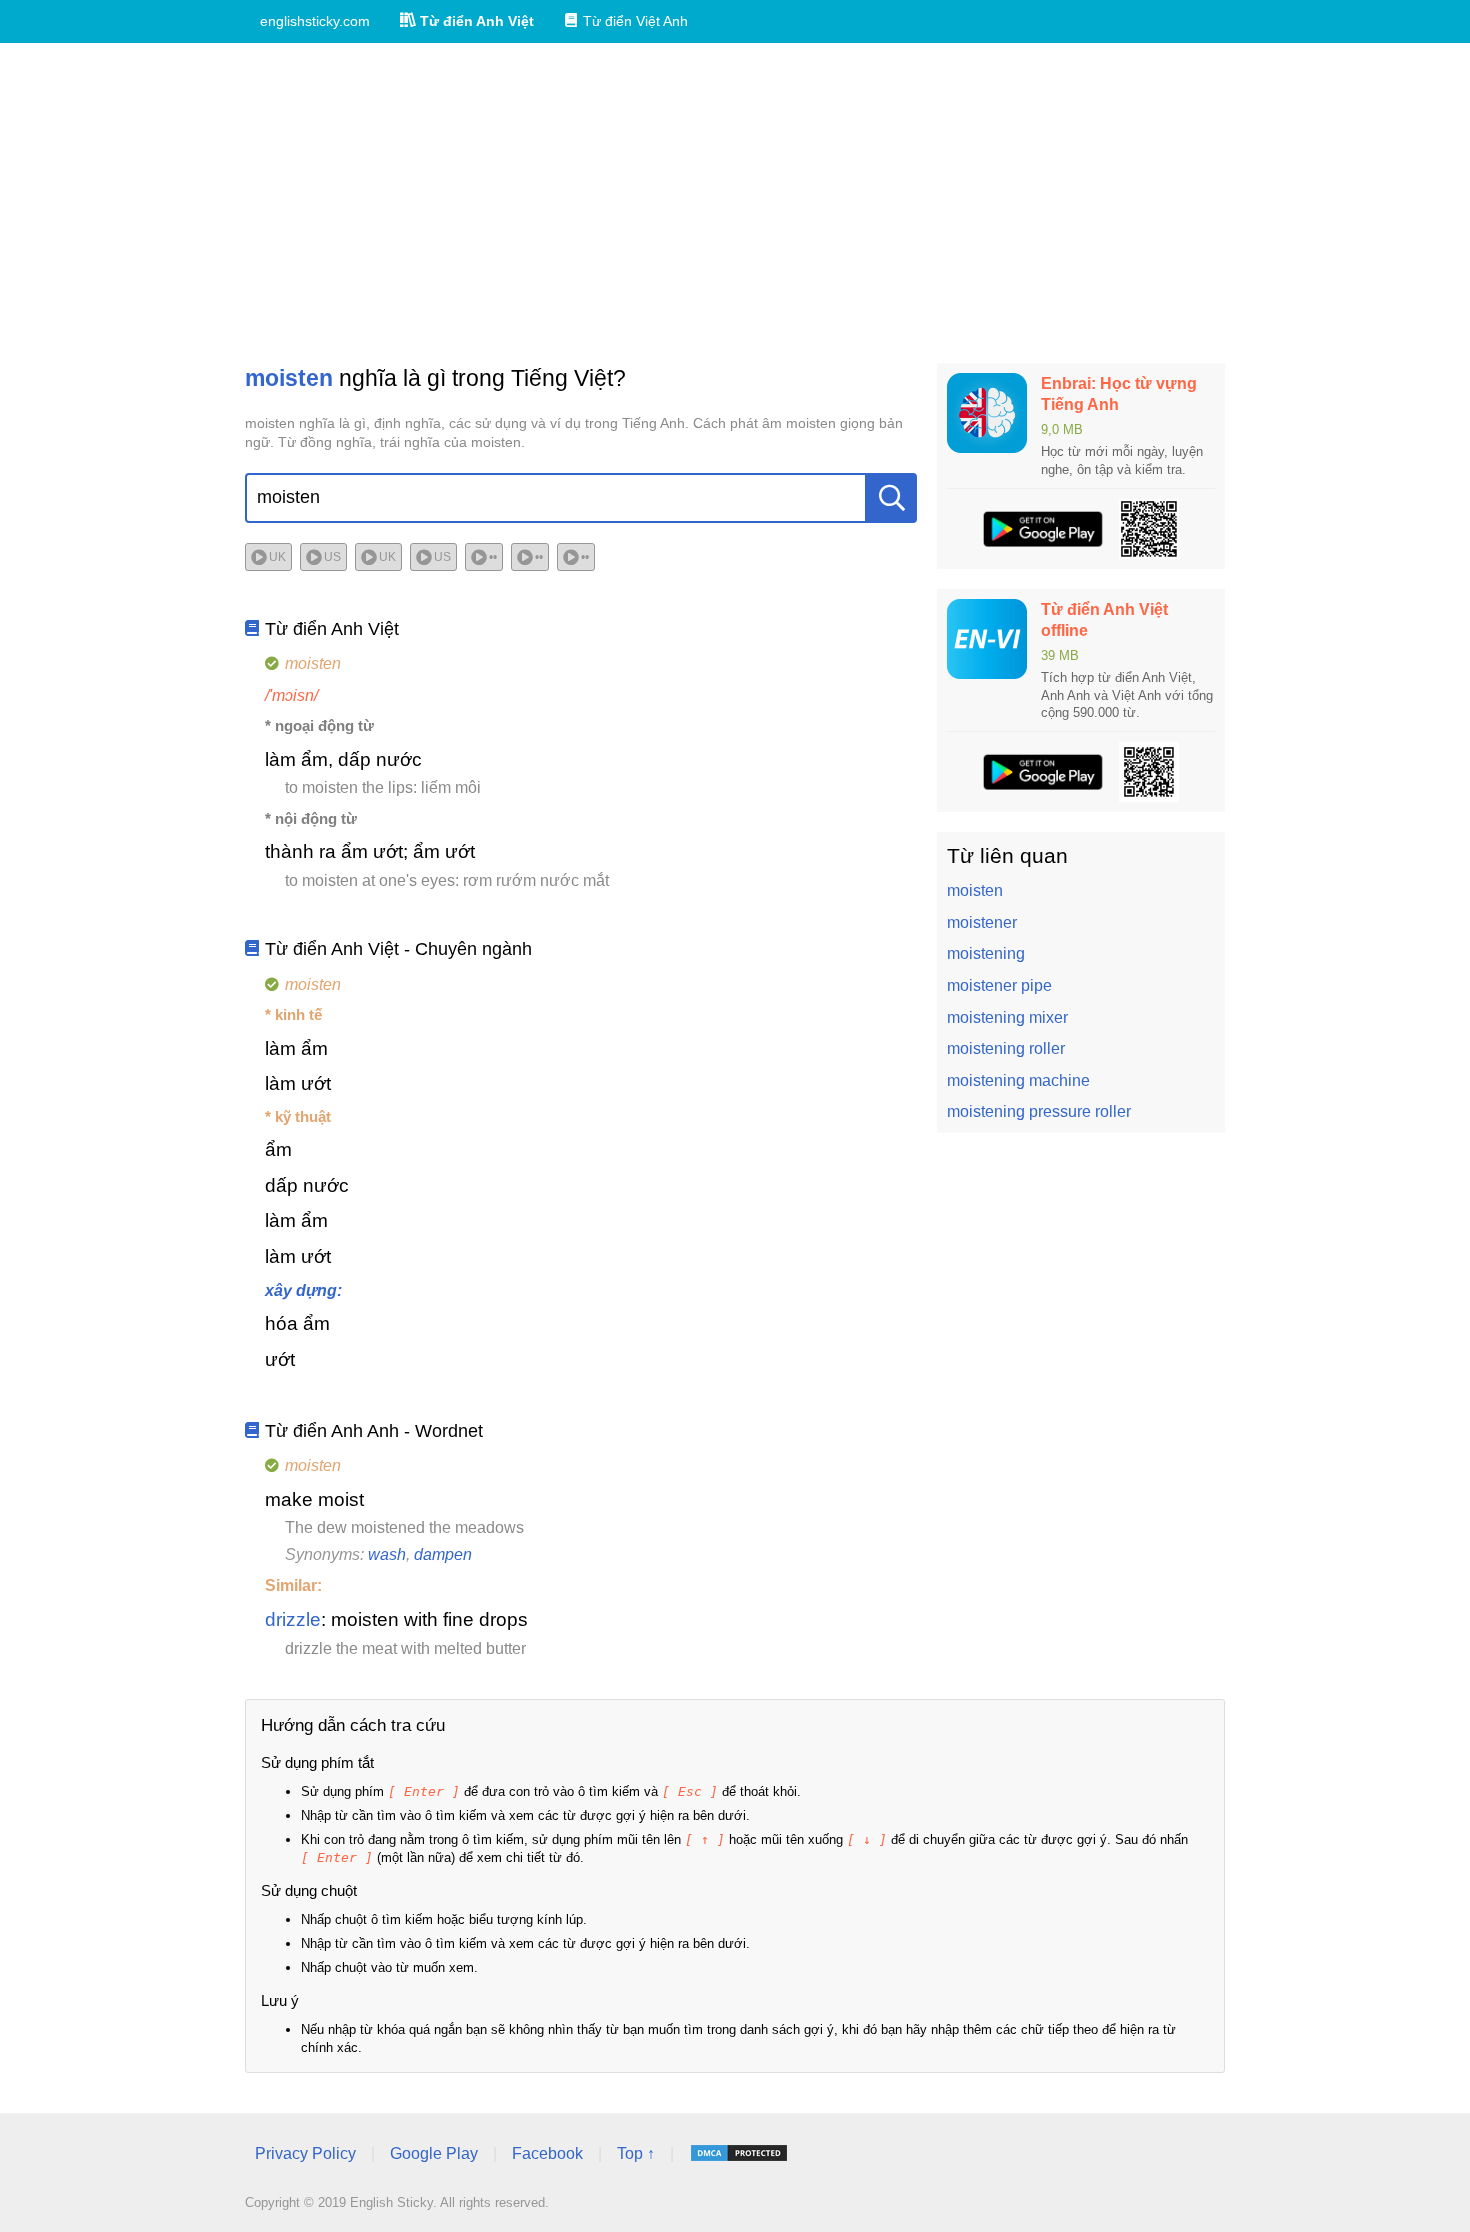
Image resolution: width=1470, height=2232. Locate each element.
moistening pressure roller (1039, 1111)
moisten (975, 890)
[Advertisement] (735, 203)
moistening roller (1006, 1048)
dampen (443, 1554)
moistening (986, 953)
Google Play (434, 2153)
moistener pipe (999, 985)
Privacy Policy (305, 2153)
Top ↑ (636, 2153)
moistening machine (1018, 1080)
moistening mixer (1007, 1017)
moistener (982, 922)
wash (387, 1554)
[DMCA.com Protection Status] (739, 2153)
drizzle (293, 1619)
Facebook (547, 2153)
